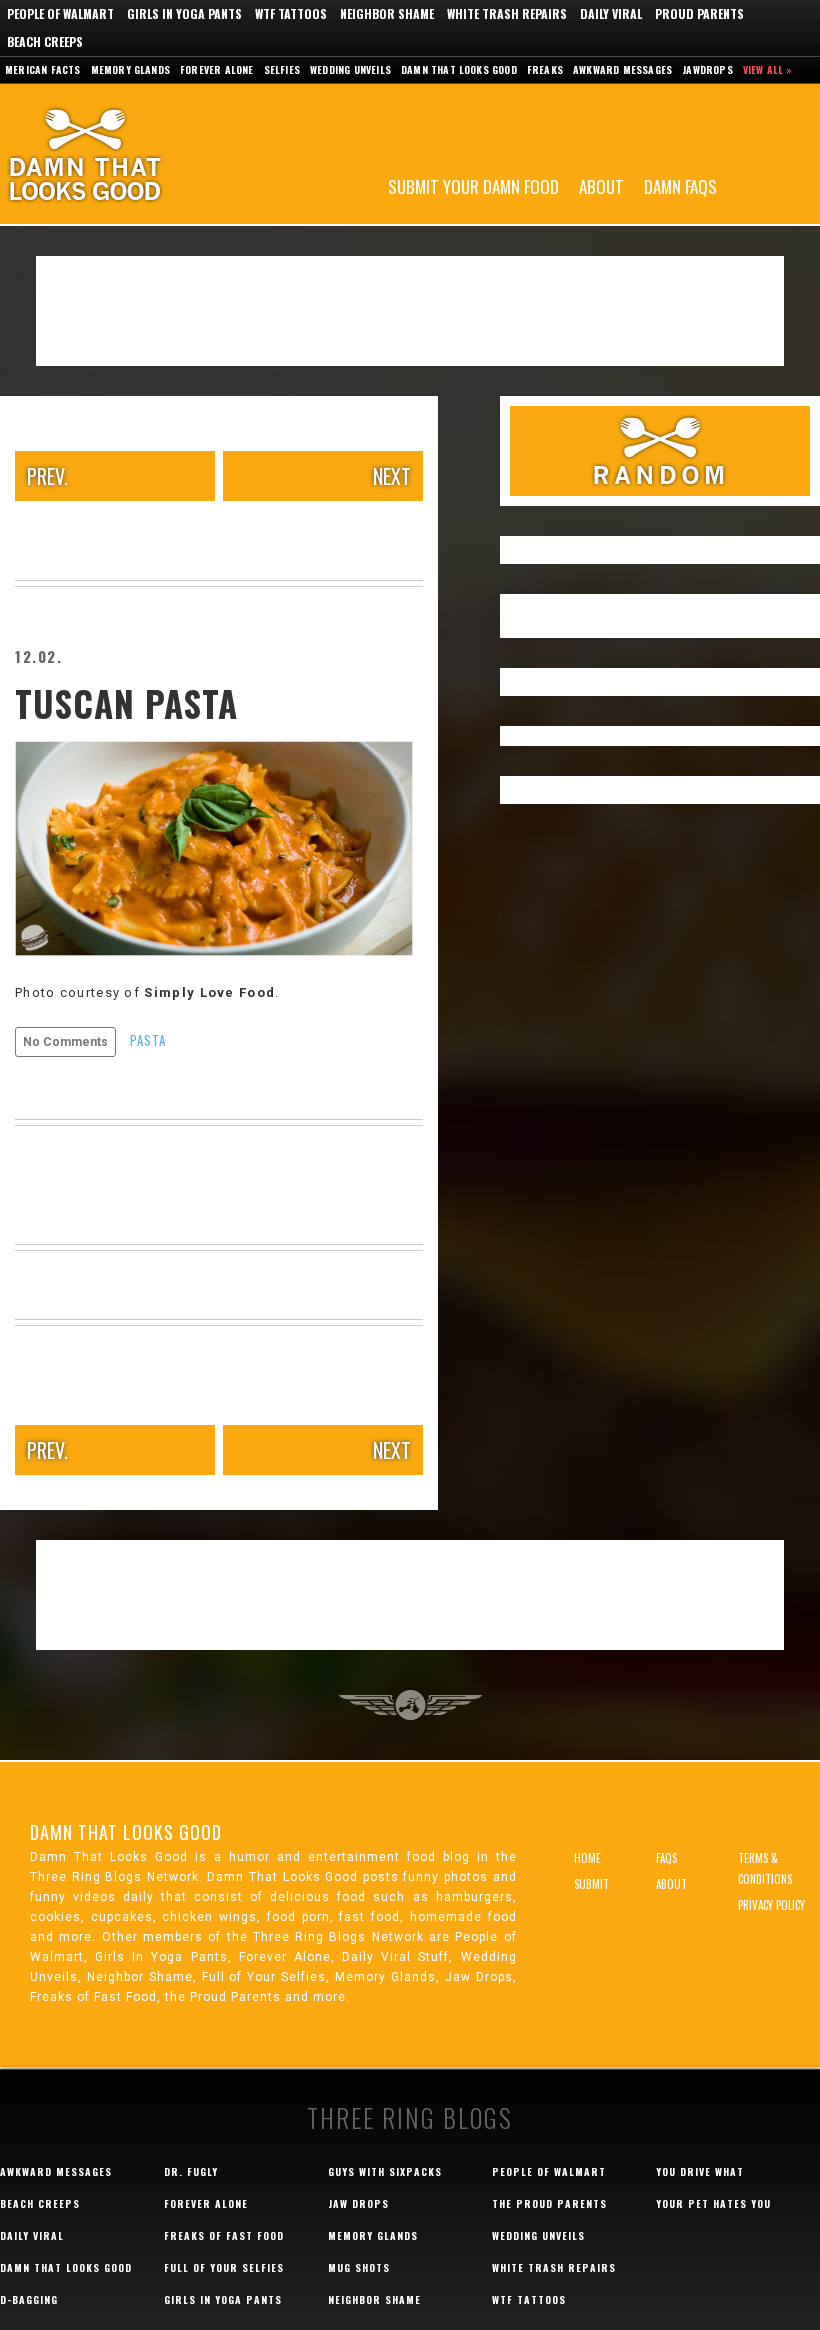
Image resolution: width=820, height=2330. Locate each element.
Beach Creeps (45, 41)
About (601, 185)
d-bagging (29, 2299)
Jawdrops (707, 69)
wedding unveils (538, 2235)
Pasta (148, 1040)
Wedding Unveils (350, 69)
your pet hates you (713, 2203)
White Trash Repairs (507, 13)
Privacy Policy (771, 1905)
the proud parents (549, 2203)
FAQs (666, 1858)
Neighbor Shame (387, 13)
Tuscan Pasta (126, 703)
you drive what (700, 2171)
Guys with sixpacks (385, 2171)
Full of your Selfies (224, 2267)
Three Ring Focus (410, 1705)
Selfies (282, 69)
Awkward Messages (622, 69)
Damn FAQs (680, 185)
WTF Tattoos (291, 13)
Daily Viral (611, 13)
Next (392, 476)
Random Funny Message (660, 451)
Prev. (47, 476)
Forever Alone (217, 69)
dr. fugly (191, 2171)
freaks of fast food (224, 2235)
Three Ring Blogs (410, 2117)
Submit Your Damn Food (473, 185)
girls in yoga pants (223, 2299)
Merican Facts (43, 69)
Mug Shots (359, 2267)
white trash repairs (554, 2267)
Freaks (545, 69)
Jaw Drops (358, 2203)
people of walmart (549, 2171)
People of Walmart (60, 13)
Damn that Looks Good (459, 69)
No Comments (65, 1042)
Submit (591, 1884)
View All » (768, 69)
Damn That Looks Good (120, 154)
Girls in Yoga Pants (184, 13)
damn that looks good (66, 2267)
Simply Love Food (209, 992)
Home (587, 1858)
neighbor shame (374, 2299)
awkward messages (56, 2171)
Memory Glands (131, 69)
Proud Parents (699, 13)
